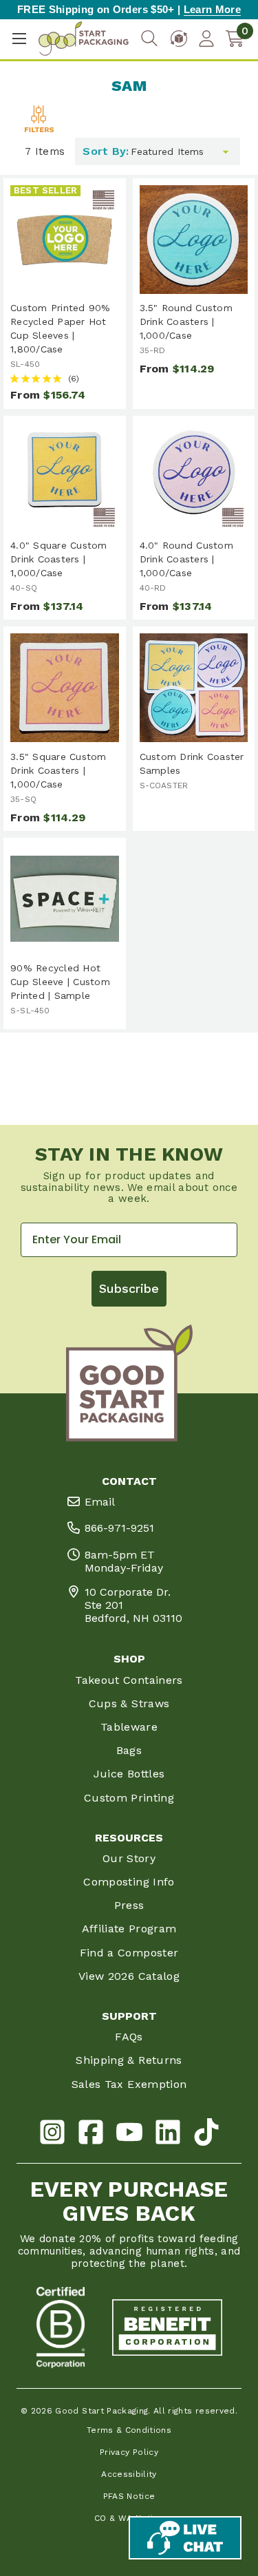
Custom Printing (129, 1798)
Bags (129, 1750)
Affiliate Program (129, 1929)
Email (100, 1502)
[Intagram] (52, 2134)
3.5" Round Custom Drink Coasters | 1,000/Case (186, 321)
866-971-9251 (119, 1528)
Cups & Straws (129, 1703)
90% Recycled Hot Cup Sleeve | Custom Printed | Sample (60, 982)
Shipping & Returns (129, 2060)
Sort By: (106, 151)
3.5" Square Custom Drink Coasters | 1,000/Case (58, 770)
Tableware (129, 1727)
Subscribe (129, 1288)
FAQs (129, 2037)
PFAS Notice (129, 2496)
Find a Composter (129, 1953)
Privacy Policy (129, 2452)
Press (129, 1905)
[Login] (206, 39)
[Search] (149, 39)
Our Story (129, 1858)
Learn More (212, 9)
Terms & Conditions (129, 2430)
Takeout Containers (129, 1680)
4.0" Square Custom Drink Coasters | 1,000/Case (59, 559)
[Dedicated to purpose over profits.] (167, 2327)
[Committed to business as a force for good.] (61, 2327)
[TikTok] (206, 2134)
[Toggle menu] (19, 39)
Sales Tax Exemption (129, 2084)
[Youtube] (129, 2134)
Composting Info (129, 1882)
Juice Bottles (129, 1774)
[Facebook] (91, 2134)
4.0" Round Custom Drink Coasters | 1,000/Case (186, 559)
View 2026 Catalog (129, 1976)
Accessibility (129, 2474)
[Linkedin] (168, 2134)
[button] (39, 130)
